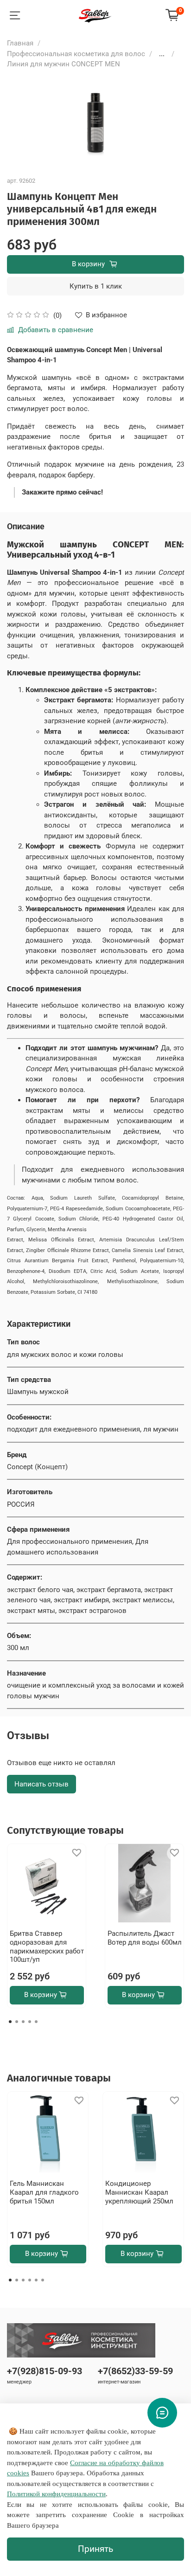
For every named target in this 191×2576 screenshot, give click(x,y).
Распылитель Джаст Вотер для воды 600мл (145, 1938)
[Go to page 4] (30, 2022)
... (162, 54)
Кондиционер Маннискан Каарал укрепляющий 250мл (139, 2192)
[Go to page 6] (43, 2280)
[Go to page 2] (17, 2022)
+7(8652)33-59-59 (135, 2371)
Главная (20, 43)
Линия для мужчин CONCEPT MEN (64, 64)
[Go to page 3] (23, 2022)
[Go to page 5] (36, 2022)
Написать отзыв (41, 1784)
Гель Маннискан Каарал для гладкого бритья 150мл (44, 2192)
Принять (95, 2549)
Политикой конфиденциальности (56, 2494)
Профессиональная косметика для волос (76, 54)
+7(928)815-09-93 (45, 2371)
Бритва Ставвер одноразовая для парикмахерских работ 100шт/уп (47, 1946)
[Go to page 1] (10, 2022)
